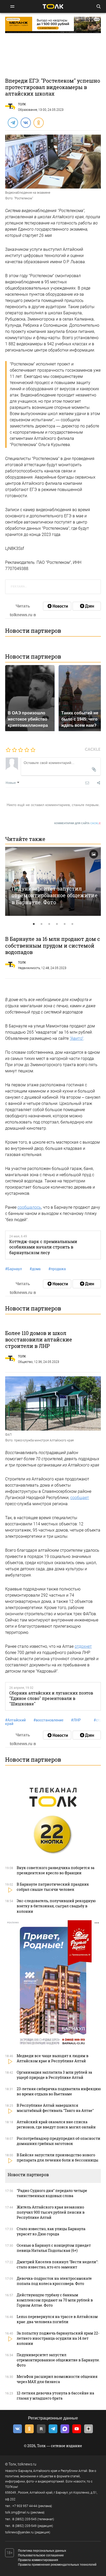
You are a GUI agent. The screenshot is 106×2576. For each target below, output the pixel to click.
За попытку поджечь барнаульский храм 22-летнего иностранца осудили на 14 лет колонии (58, 2338)
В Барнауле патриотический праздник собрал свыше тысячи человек (53, 1887)
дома (35, 1269)
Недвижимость (29, 968)
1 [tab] (34, 924)
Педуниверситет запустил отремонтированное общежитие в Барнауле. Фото (55, 895)
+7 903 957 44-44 (25, 2506)
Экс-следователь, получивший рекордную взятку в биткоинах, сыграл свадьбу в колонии (56, 1906)
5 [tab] (65, 924)
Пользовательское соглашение (41, 2555)
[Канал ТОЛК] (87, 606)
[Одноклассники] (38, 122)
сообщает (80, 1498)
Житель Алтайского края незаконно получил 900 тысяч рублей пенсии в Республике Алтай (51, 2212)
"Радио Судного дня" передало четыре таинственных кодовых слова (52, 2193)
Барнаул (14, 1269)
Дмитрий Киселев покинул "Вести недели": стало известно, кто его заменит (58, 2264)
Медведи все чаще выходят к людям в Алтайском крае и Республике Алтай (53, 2058)
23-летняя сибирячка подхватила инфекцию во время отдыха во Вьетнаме (59, 2091)
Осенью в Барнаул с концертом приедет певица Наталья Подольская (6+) (54, 2248)
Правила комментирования (38, 2560)
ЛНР (76, 1720)
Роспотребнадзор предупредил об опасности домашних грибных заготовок (59, 2141)
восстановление (48, 1720)
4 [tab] (57, 924)
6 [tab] (72, 924)
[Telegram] (13, 122)
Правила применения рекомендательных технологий (57, 2565)
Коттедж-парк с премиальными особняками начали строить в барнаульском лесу (43, 1247)
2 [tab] (41, 924)
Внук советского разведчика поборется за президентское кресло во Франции (56, 1870)
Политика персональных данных (42, 2551)
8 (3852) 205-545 (24, 2519)
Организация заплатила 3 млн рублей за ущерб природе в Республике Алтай (54, 2075)
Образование (28, 110)
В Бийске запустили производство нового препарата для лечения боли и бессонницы (58, 2157)
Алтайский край (15, 1722)
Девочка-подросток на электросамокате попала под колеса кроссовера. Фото (54, 2281)
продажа (57, 1269)
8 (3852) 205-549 (24, 2526)
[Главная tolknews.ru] (53, 6)
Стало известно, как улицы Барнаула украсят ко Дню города (51, 2231)
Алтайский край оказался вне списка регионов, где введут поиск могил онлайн (56, 2124)
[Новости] (57, 606)
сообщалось (29, 1207)
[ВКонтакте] (25, 122)
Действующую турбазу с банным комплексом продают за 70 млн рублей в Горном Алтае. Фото (55, 2300)
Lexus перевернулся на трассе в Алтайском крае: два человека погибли (57, 2319)
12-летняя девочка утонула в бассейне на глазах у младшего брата (55, 2396)
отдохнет (83, 1646)
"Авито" (77, 1038)
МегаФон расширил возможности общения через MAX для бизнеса (57, 2379)
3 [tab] (49, 924)
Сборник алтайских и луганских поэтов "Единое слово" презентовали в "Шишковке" (51, 1698)
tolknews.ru (27, 2464)
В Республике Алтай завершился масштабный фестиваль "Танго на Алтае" (55, 2108)
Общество (25, 1362)
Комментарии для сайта (78, 823)
